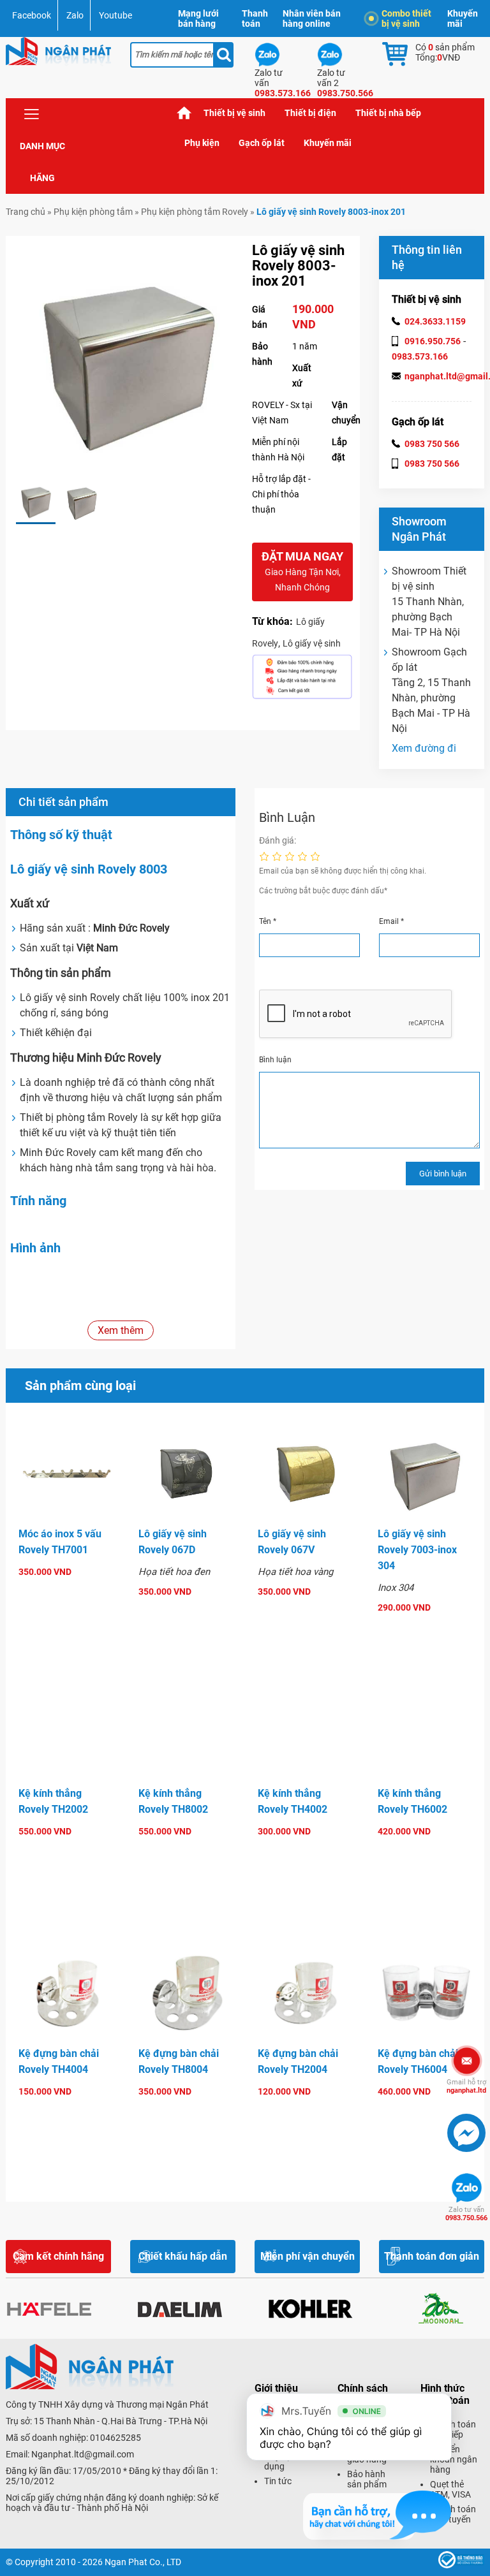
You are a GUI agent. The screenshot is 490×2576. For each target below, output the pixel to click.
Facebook (32, 15)
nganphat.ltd (466, 2086)
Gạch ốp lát (262, 143)
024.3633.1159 (435, 321)
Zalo (75, 15)
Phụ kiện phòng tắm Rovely (195, 212)
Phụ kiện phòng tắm (93, 212)
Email (391, 921)
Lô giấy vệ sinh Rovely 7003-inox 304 (417, 1550)
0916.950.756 (433, 341)
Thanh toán (255, 18)
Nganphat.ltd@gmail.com (83, 2454)
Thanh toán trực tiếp (453, 2429)
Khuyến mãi (463, 18)
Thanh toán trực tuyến (453, 2514)
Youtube (115, 15)
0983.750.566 (466, 2214)
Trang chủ (184, 113)
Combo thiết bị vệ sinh (406, 18)
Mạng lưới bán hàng (198, 18)
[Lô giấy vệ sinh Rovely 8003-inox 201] (36, 501)
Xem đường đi (424, 748)
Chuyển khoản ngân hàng (454, 2459)
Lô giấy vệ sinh (312, 643)
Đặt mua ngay (302, 571)
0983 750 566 (432, 444)
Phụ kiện (202, 143)
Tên (268, 921)
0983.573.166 (420, 356)
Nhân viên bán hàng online (312, 18)
